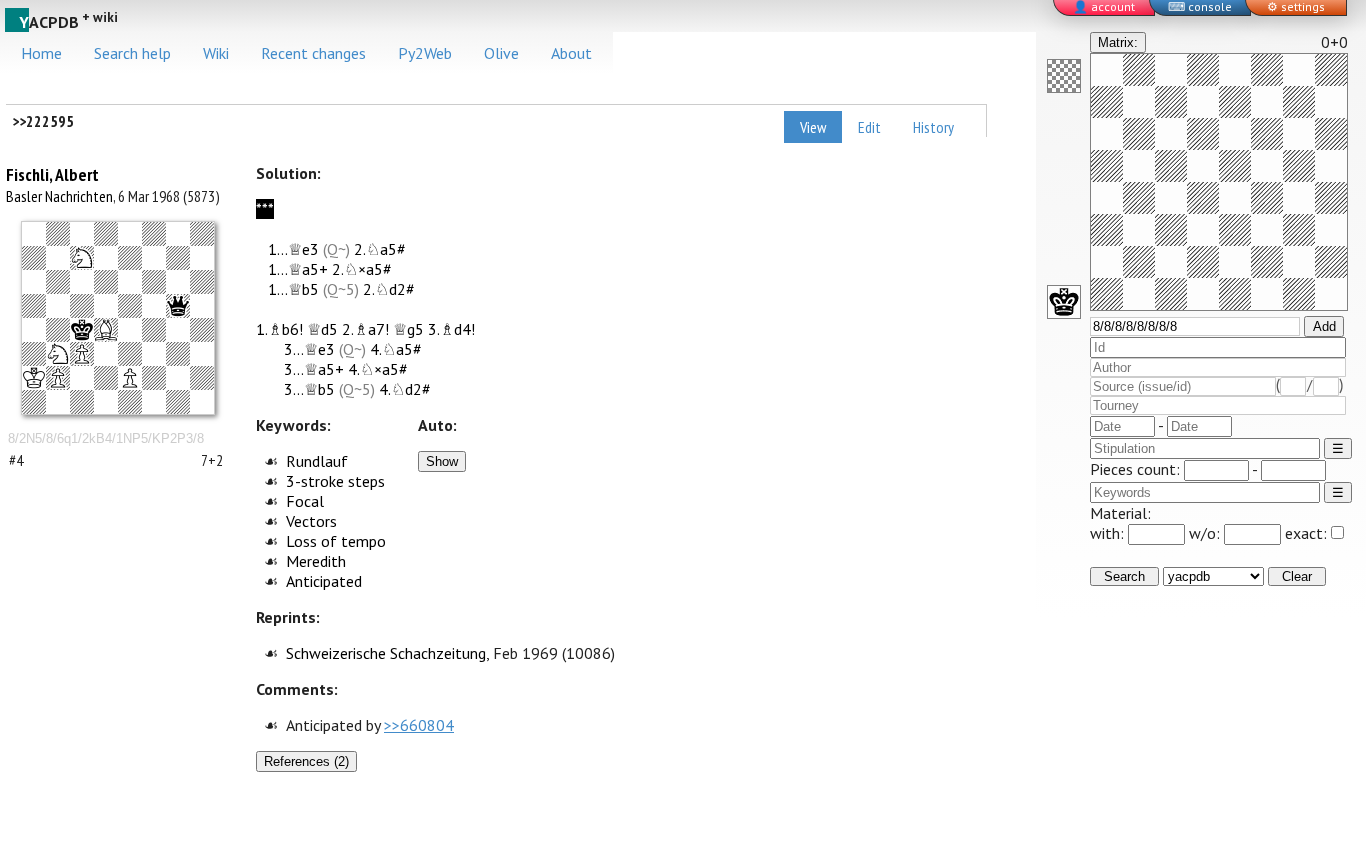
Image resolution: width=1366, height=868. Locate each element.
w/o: (1206, 533)
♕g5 (408, 329)
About (571, 53)
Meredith (316, 561)
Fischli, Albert (52, 174)
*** (265, 209)
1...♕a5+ (298, 269)
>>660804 (419, 725)
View (813, 127)
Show (442, 461)
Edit (869, 127)
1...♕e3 (293, 249)
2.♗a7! (365, 329)
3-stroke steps (335, 481)
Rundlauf (317, 461)
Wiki (216, 53)
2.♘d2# (389, 289)
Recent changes (313, 53)
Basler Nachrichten (59, 196)
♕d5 (322, 329)
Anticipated (324, 581)
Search (1124, 576)
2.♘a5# (380, 249)
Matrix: (1118, 42)
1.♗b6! (279, 329)
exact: (1306, 533)
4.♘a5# (396, 349)
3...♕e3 (309, 349)
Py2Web (425, 53)
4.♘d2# (405, 389)
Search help (132, 53)
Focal (305, 501)
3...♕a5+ (314, 369)
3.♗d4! (451, 329)
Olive (501, 53)
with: (1109, 533)
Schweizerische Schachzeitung (386, 653)
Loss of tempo (336, 541)
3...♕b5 (309, 389)
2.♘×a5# (362, 269)
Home (41, 53)
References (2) (306, 761)
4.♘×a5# (378, 369)
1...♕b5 (293, 289)
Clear (1297, 576)
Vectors (311, 521)
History (933, 127)
